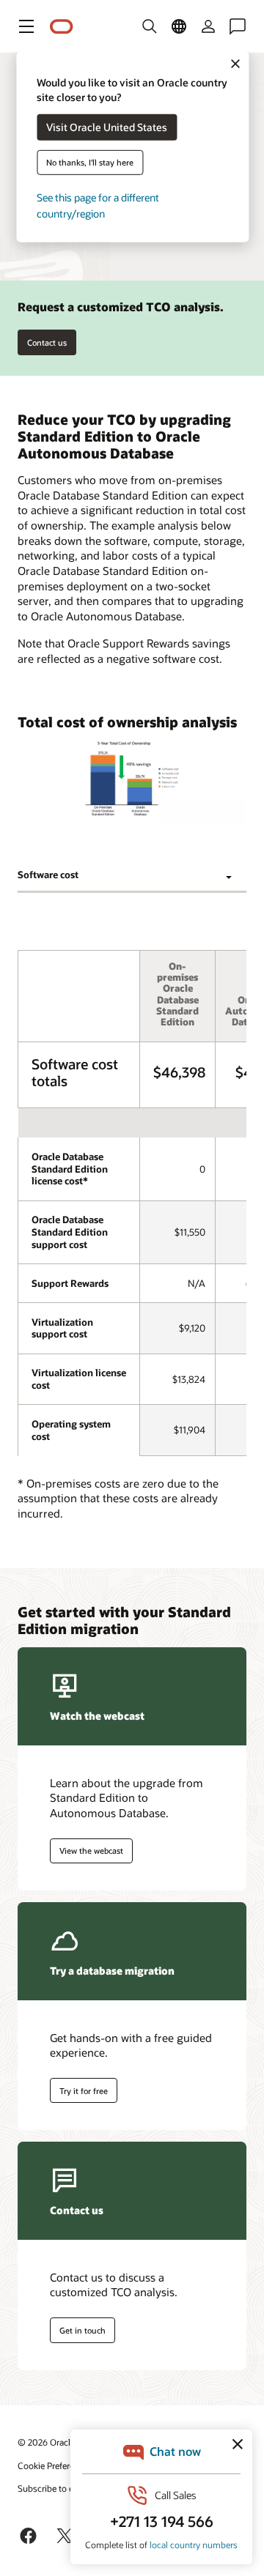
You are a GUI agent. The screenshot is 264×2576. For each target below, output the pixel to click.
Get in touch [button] (82, 2330)
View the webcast (91, 1851)
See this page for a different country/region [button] (98, 205)
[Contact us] (238, 26)
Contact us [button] (47, 342)
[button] (26, 26)
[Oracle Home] (62, 27)
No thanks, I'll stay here (90, 162)
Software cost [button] (48, 875)
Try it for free (84, 2091)
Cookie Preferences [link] (55, 2465)
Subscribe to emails (56, 2488)
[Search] (150, 26)
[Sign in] (208, 26)
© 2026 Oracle (46, 2442)
